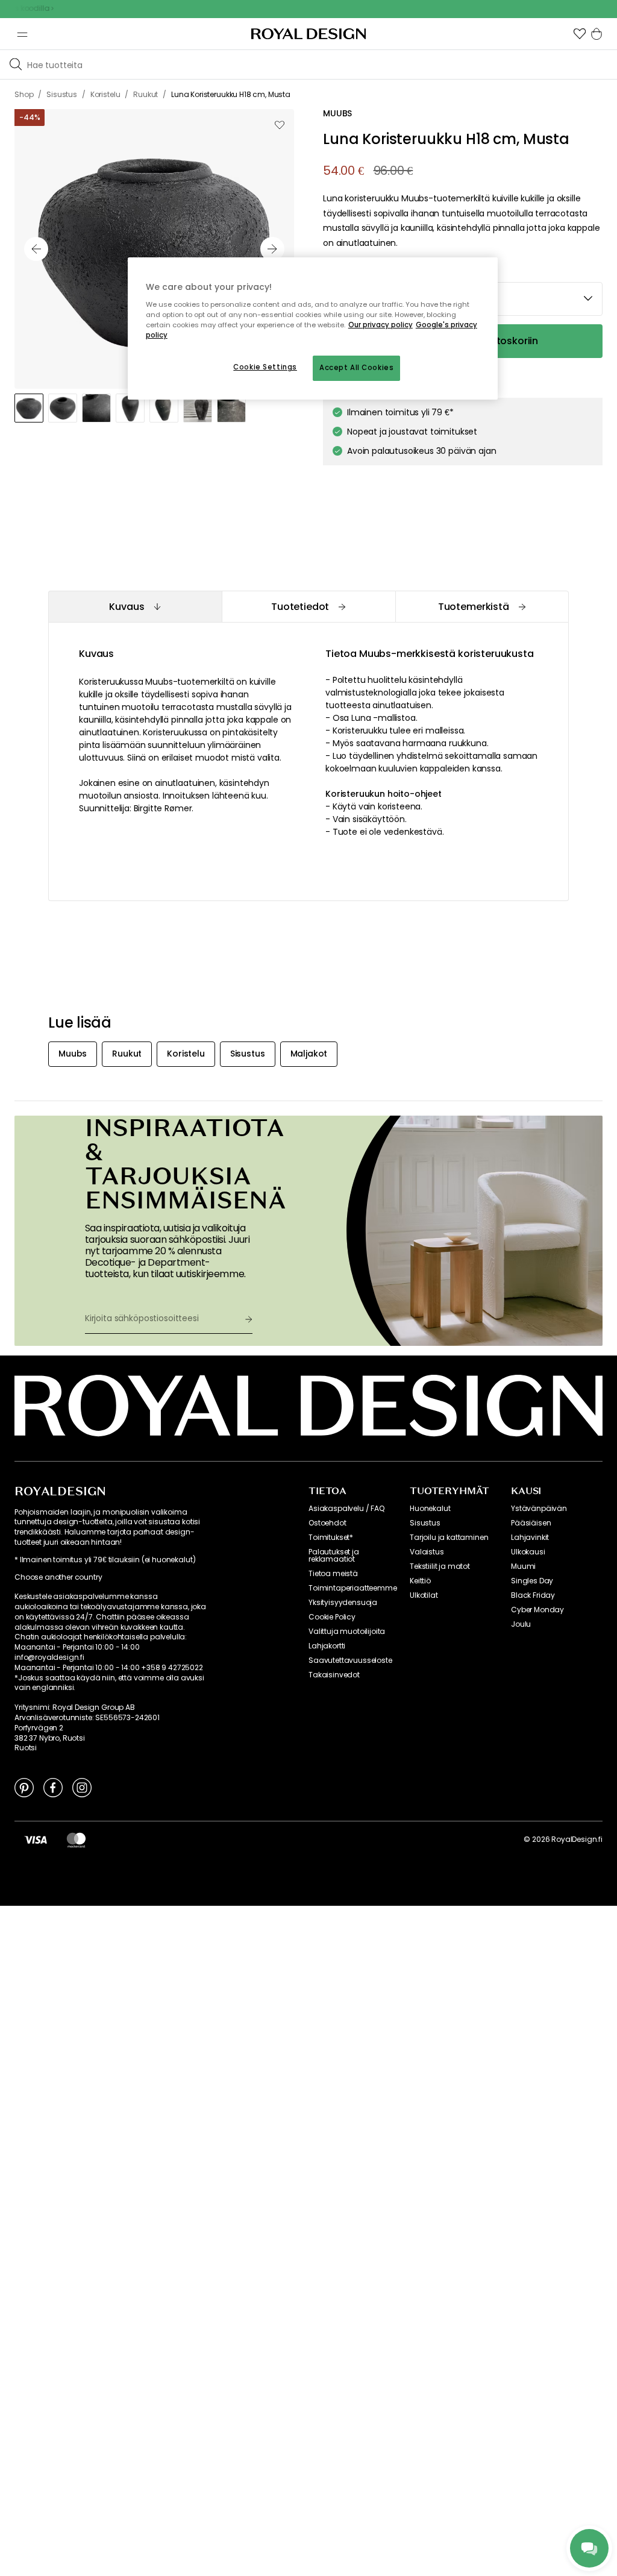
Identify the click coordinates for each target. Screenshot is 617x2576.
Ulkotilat (424, 1595)
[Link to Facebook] (53, 1787)
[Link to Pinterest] (24, 1787)
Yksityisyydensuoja (343, 1603)
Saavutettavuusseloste (350, 1660)
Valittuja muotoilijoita (347, 1632)
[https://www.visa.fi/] (36, 1839)
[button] (580, 34)
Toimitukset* (331, 1538)
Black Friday (533, 1595)
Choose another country (58, 1577)
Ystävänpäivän (539, 1509)
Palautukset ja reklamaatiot (334, 1556)
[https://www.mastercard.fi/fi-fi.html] (76, 1839)
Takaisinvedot (334, 1675)
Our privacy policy (381, 325)
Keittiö (420, 1581)
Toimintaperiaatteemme (353, 1588)
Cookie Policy (332, 1617)
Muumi (523, 1566)
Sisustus (425, 1523)
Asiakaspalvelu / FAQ (346, 1509)
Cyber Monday (537, 1610)
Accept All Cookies (356, 368)
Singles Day (532, 1581)
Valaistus (427, 1552)
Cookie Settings (265, 367)
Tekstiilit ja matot (440, 1566)
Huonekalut (430, 1509)
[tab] (135, 607)
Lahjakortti (327, 1646)
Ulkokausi (528, 1552)
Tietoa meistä (333, 1574)
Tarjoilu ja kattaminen (449, 1538)
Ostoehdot (327, 1523)
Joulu (521, 1624)
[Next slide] (272, 249)
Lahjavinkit (530, 1538)
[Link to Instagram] (82, 1787)
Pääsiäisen (531, 1523)
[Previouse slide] (36, 249)
